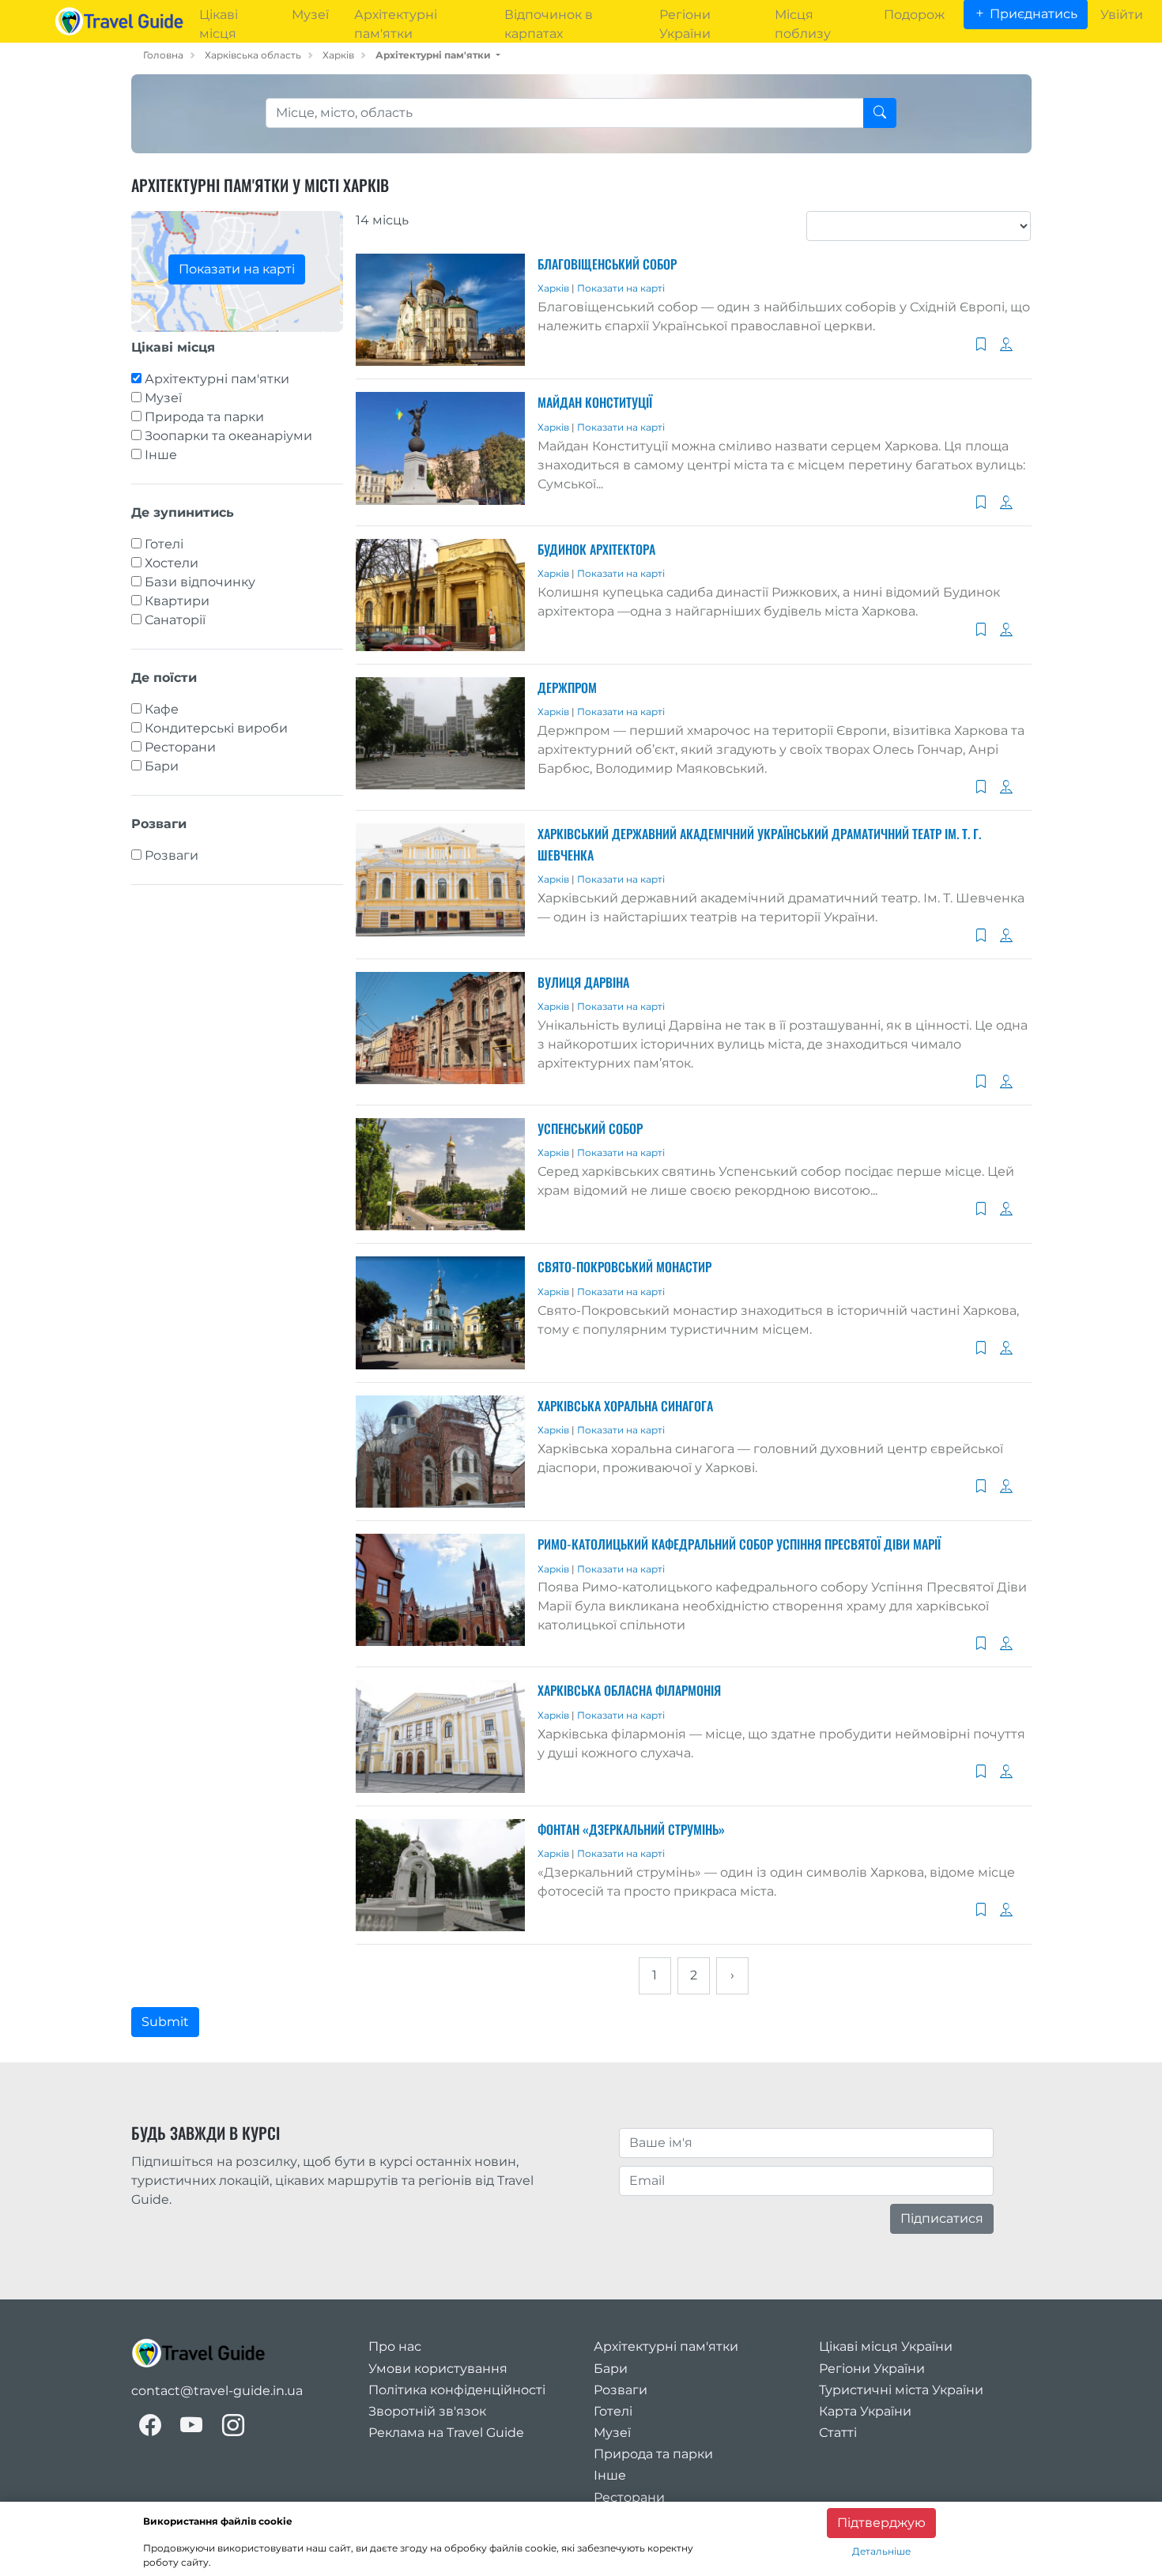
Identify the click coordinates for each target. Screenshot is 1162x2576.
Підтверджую (881, 2523)
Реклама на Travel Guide (446, 2433)
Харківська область (253, 55)
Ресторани (180, 747)
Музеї (163, 398)
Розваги (172, 855)
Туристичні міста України (901, 2390)
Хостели (172, 563)
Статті (838, 2433)
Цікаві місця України (886, 2346)
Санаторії (175, 620)
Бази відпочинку (200, 582)
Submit (165, 2022)
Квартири (177, 601)
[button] (438, 55)
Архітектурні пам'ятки (217, 379)
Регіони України (872, 2369)
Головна (163, 55)
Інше (161, 455)
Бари (162, 766)
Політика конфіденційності (457, 2390)
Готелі (164, 544)
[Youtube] (192, 2425)
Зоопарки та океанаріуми (228, 436)
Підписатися (942, 2218)
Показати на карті (237, 269)
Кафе (162, 709)
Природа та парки (204, 417)
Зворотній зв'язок (427, 2411)
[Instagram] (233, 2425)
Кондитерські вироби (216, 728)
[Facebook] (150, 2425)
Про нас (395, 2346)
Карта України (865, 2411)
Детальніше (881, 2551)
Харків (338, 55)
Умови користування (438, 2369)
